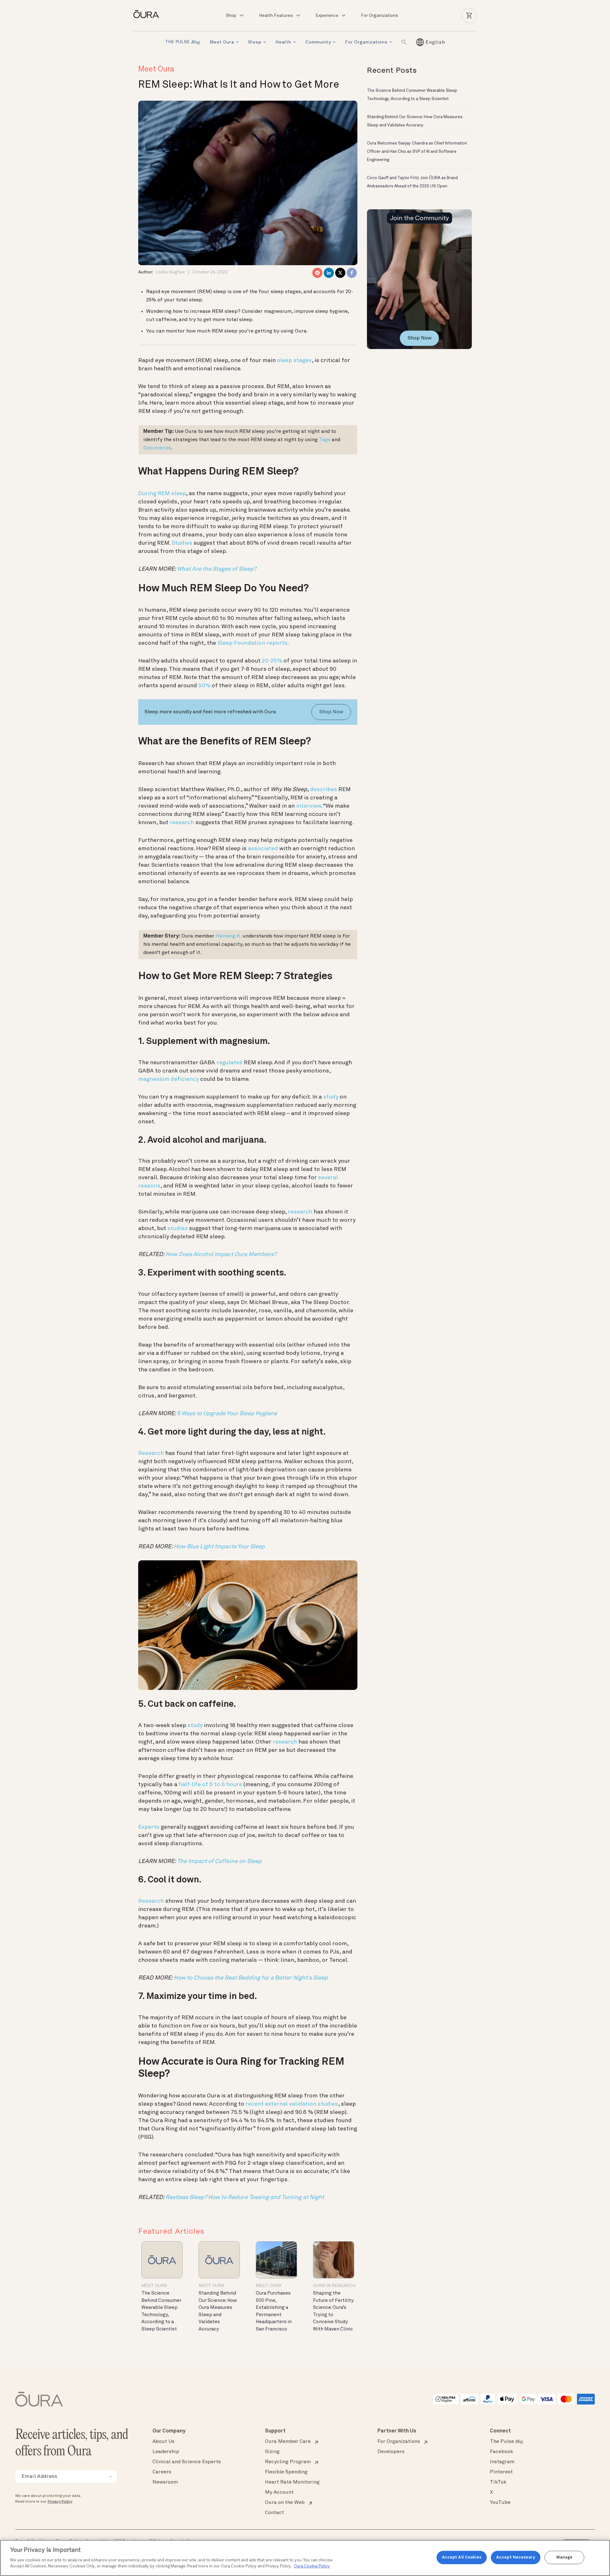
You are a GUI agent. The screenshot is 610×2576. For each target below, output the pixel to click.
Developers (391, 2452)
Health (283, 42)
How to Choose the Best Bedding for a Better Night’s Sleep (251, 1978)
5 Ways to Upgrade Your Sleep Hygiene (227, 1414)
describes (324, 790)
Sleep (255, 42)
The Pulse (506, 2442)
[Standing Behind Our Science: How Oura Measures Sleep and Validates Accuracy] (219, 2260)
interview (309, 806)
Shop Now (331, 712)
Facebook (502, 2452)
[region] (305, 2558)
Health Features (276, 16)
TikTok (498, 2482)
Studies (182, 543)
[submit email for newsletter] (110, 2477)
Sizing (272, 2452)
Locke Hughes (170, 272)
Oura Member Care (288, 2442)
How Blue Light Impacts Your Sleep (219, 1547)
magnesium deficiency (169, 1079)
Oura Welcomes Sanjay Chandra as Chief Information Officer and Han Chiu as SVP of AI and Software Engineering (417, 152)
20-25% (272, 661)
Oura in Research (334, 2286)
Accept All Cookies (462, 2557)
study (331, 1097)
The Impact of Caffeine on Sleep (219, 1861)
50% (204, 686)
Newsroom (165, 2482)
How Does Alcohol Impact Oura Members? (221, 1254)
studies (178, 1228)
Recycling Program (288, 2462)
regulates (229, 1063)
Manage (565, 2557)
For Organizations (380, 16)
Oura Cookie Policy (312, 2566)
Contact (274, 2513)
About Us (163, 2442)
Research (151, 1453)
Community (318, 42)
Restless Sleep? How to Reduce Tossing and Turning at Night (245, 2197)
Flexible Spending (286, 2472)
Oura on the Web (285, 2503)
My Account (279, 2492)
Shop (231, 16)
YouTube (500, 2503)
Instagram (502, 2462)
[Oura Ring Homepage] (149, 14)
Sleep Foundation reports (252, 643)
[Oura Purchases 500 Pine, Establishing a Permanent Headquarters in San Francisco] (276, 2260)
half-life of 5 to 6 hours (210, 1785)
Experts (149, 1827)
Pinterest (501, 2472)
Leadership (166, 2452)
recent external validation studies (292, 2104)
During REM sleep (162, 494)
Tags (325, 440)
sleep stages (294, 360)
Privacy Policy (60, 2502)
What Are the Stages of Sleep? (217, 569)
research (182, 823)
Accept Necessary (516, 2557)
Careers (162, 2472)
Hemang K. (228, 936)
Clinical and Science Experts (187, 2462)
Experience (327, 16)
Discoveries (157, 448)
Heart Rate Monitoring (292, 2482)
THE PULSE (183, 42)
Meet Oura (222, 42)
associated (263, 849)
